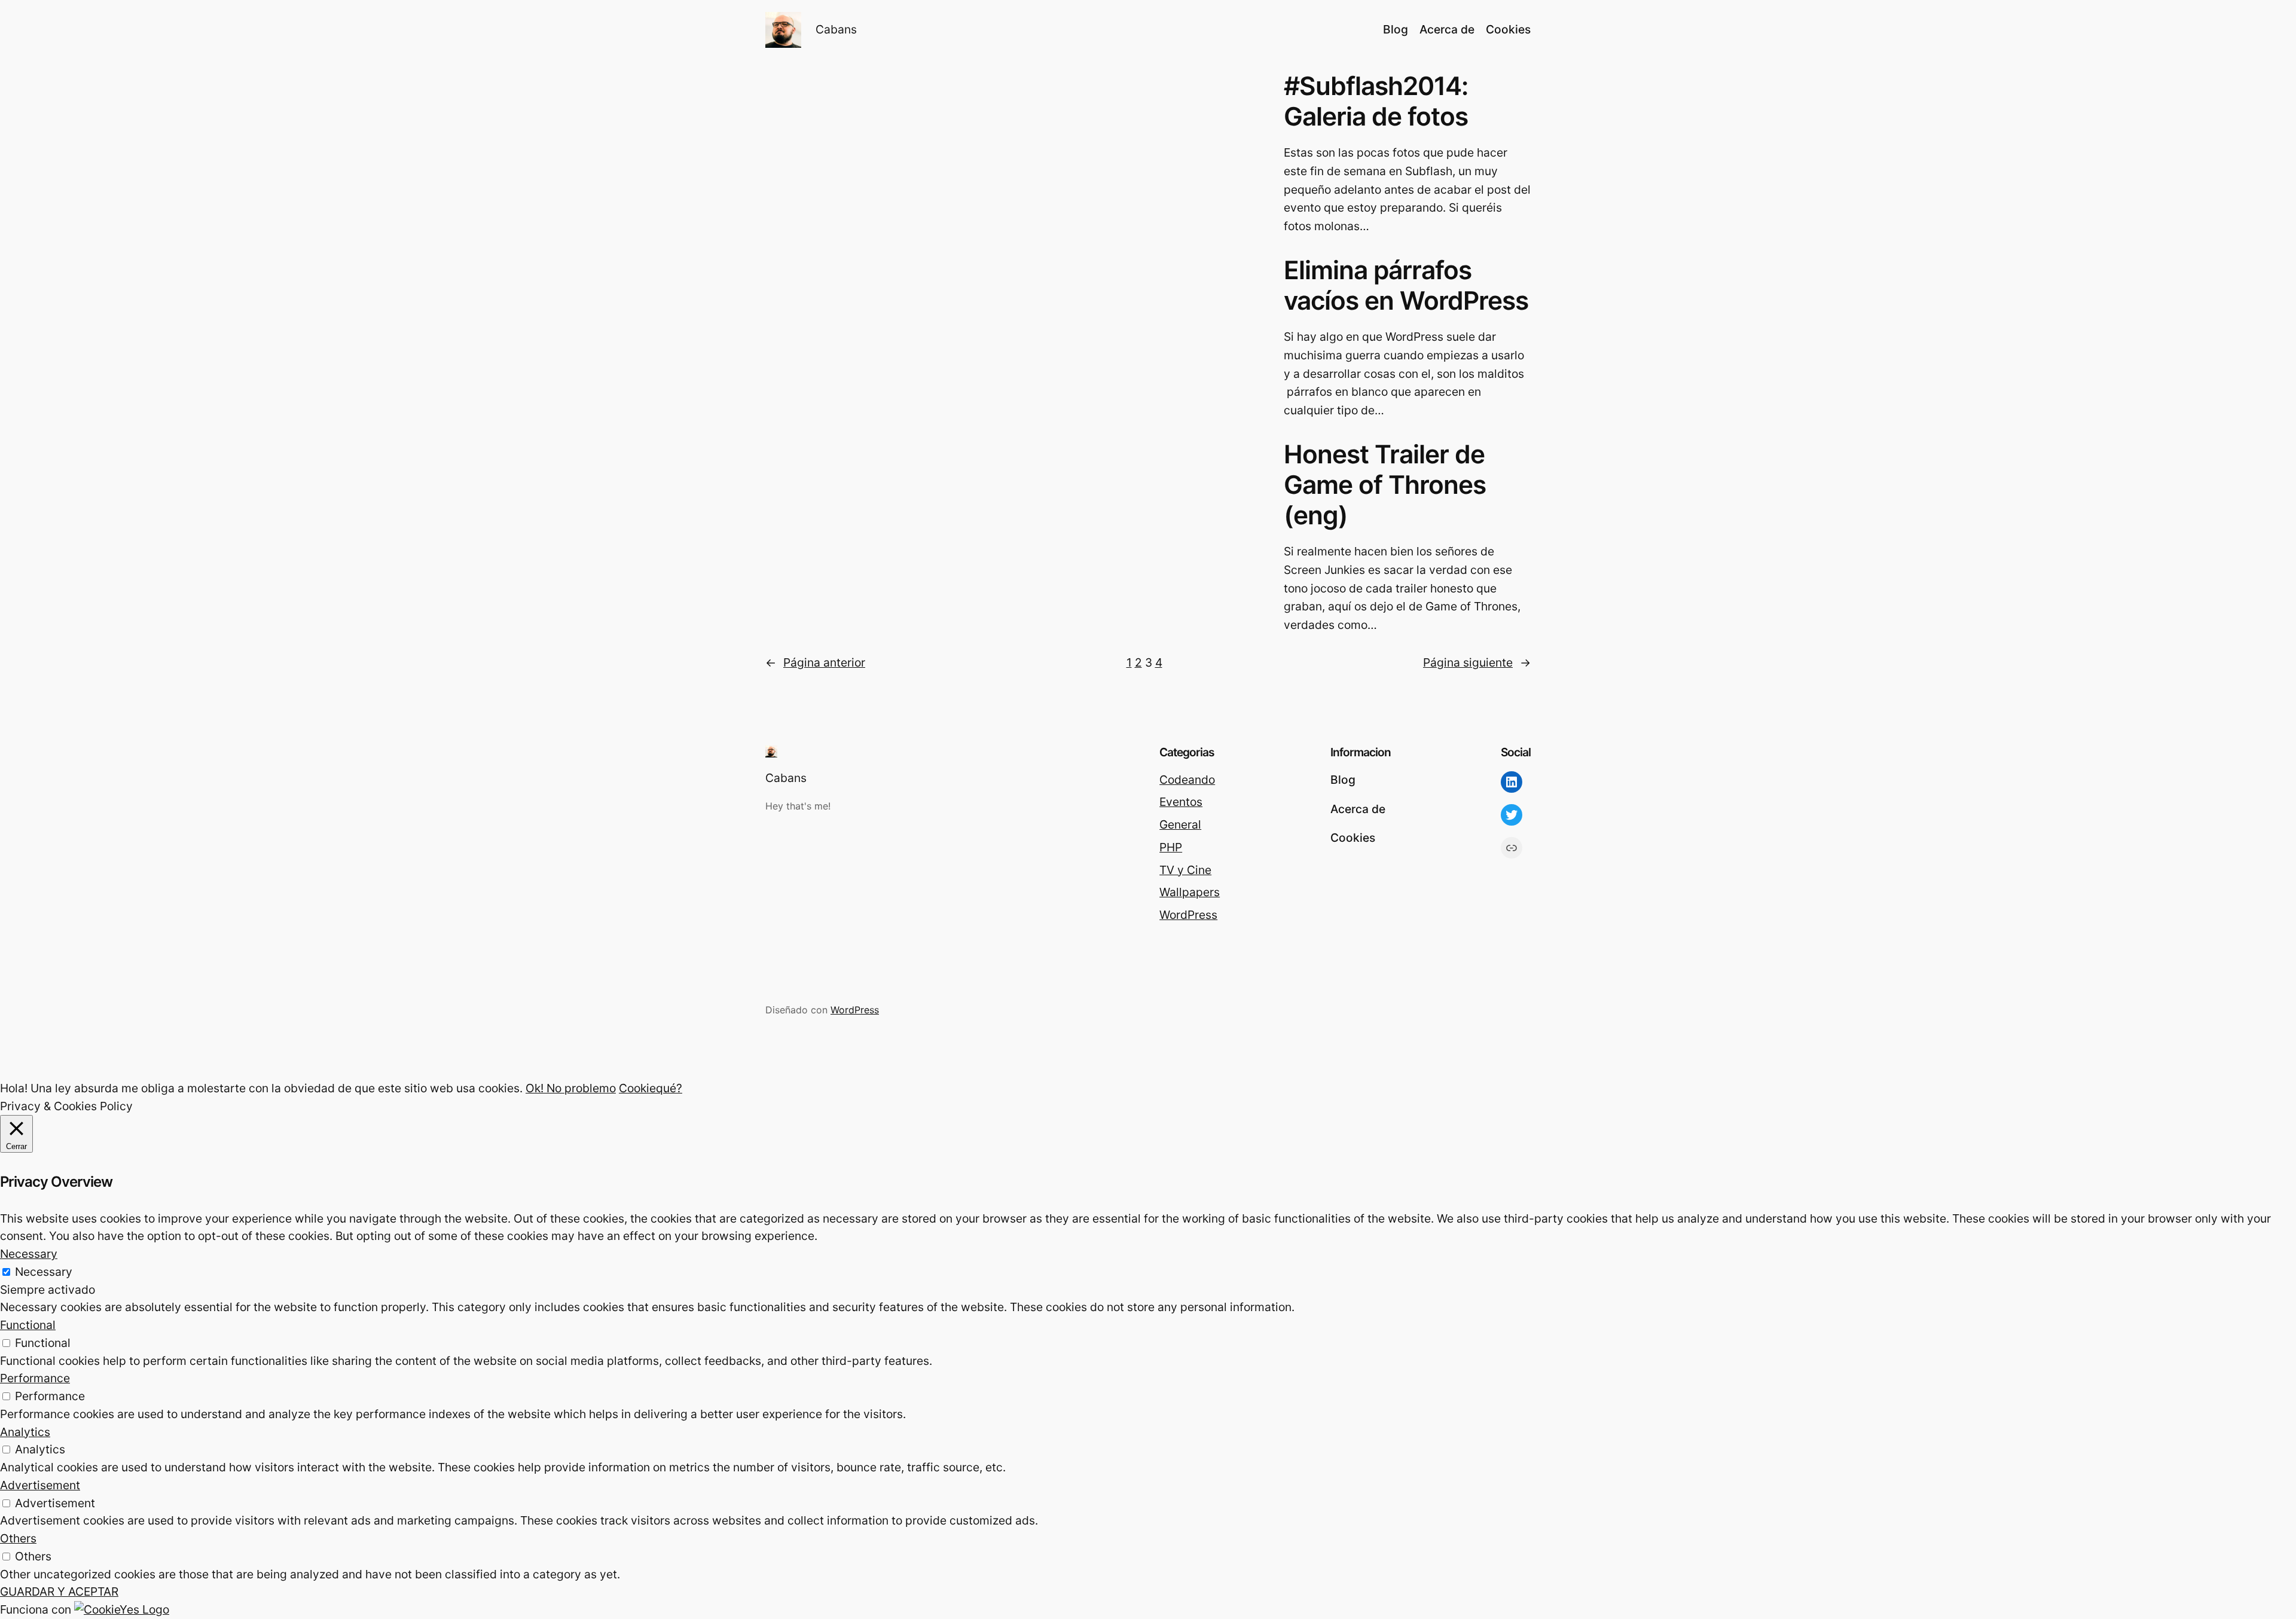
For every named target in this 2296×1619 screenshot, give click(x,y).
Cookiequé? (651, 1088)
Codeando (1187, 780)
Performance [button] (35, 1378)
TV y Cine (1185, 870)
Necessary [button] (29, 1254)
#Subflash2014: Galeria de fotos (1376, 101)
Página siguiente (1477, 662)
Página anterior (815, 662)
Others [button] (18, 1538)
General (1180, 824)
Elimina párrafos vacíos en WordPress (1406, 285)
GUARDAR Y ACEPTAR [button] (59, 1591)
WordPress (1188, 915)
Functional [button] (28, 1325)
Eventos (1181, 802)
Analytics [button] (25, 1432)
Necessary (44, 1272)
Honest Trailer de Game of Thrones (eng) (1385, 485)
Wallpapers (1190, 892)
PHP (1171, 847)
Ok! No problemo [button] (571, 1088)
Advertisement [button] (40, 1485)
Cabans (836, 29)
